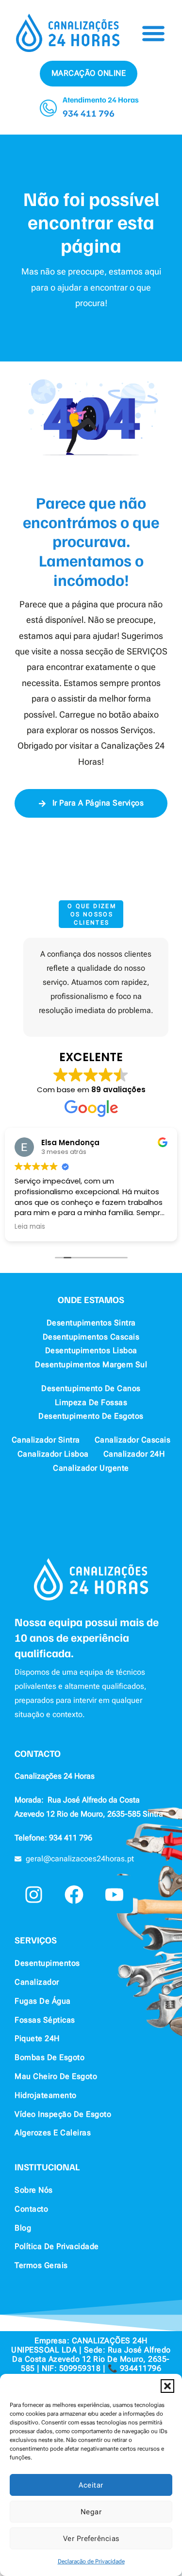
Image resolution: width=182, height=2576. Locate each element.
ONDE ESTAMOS (91, 1299)
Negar (91, 2512)
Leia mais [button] (30, 1227)
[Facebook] (74, 1894)
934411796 (141, 2368)
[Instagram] (33, 1894)
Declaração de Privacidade (91, 2561)
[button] (167, 2386)
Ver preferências (91, 2539)
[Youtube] (114, 1894)
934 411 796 (89, 113)
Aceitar (91, 2485)
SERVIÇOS (36, 1940)
